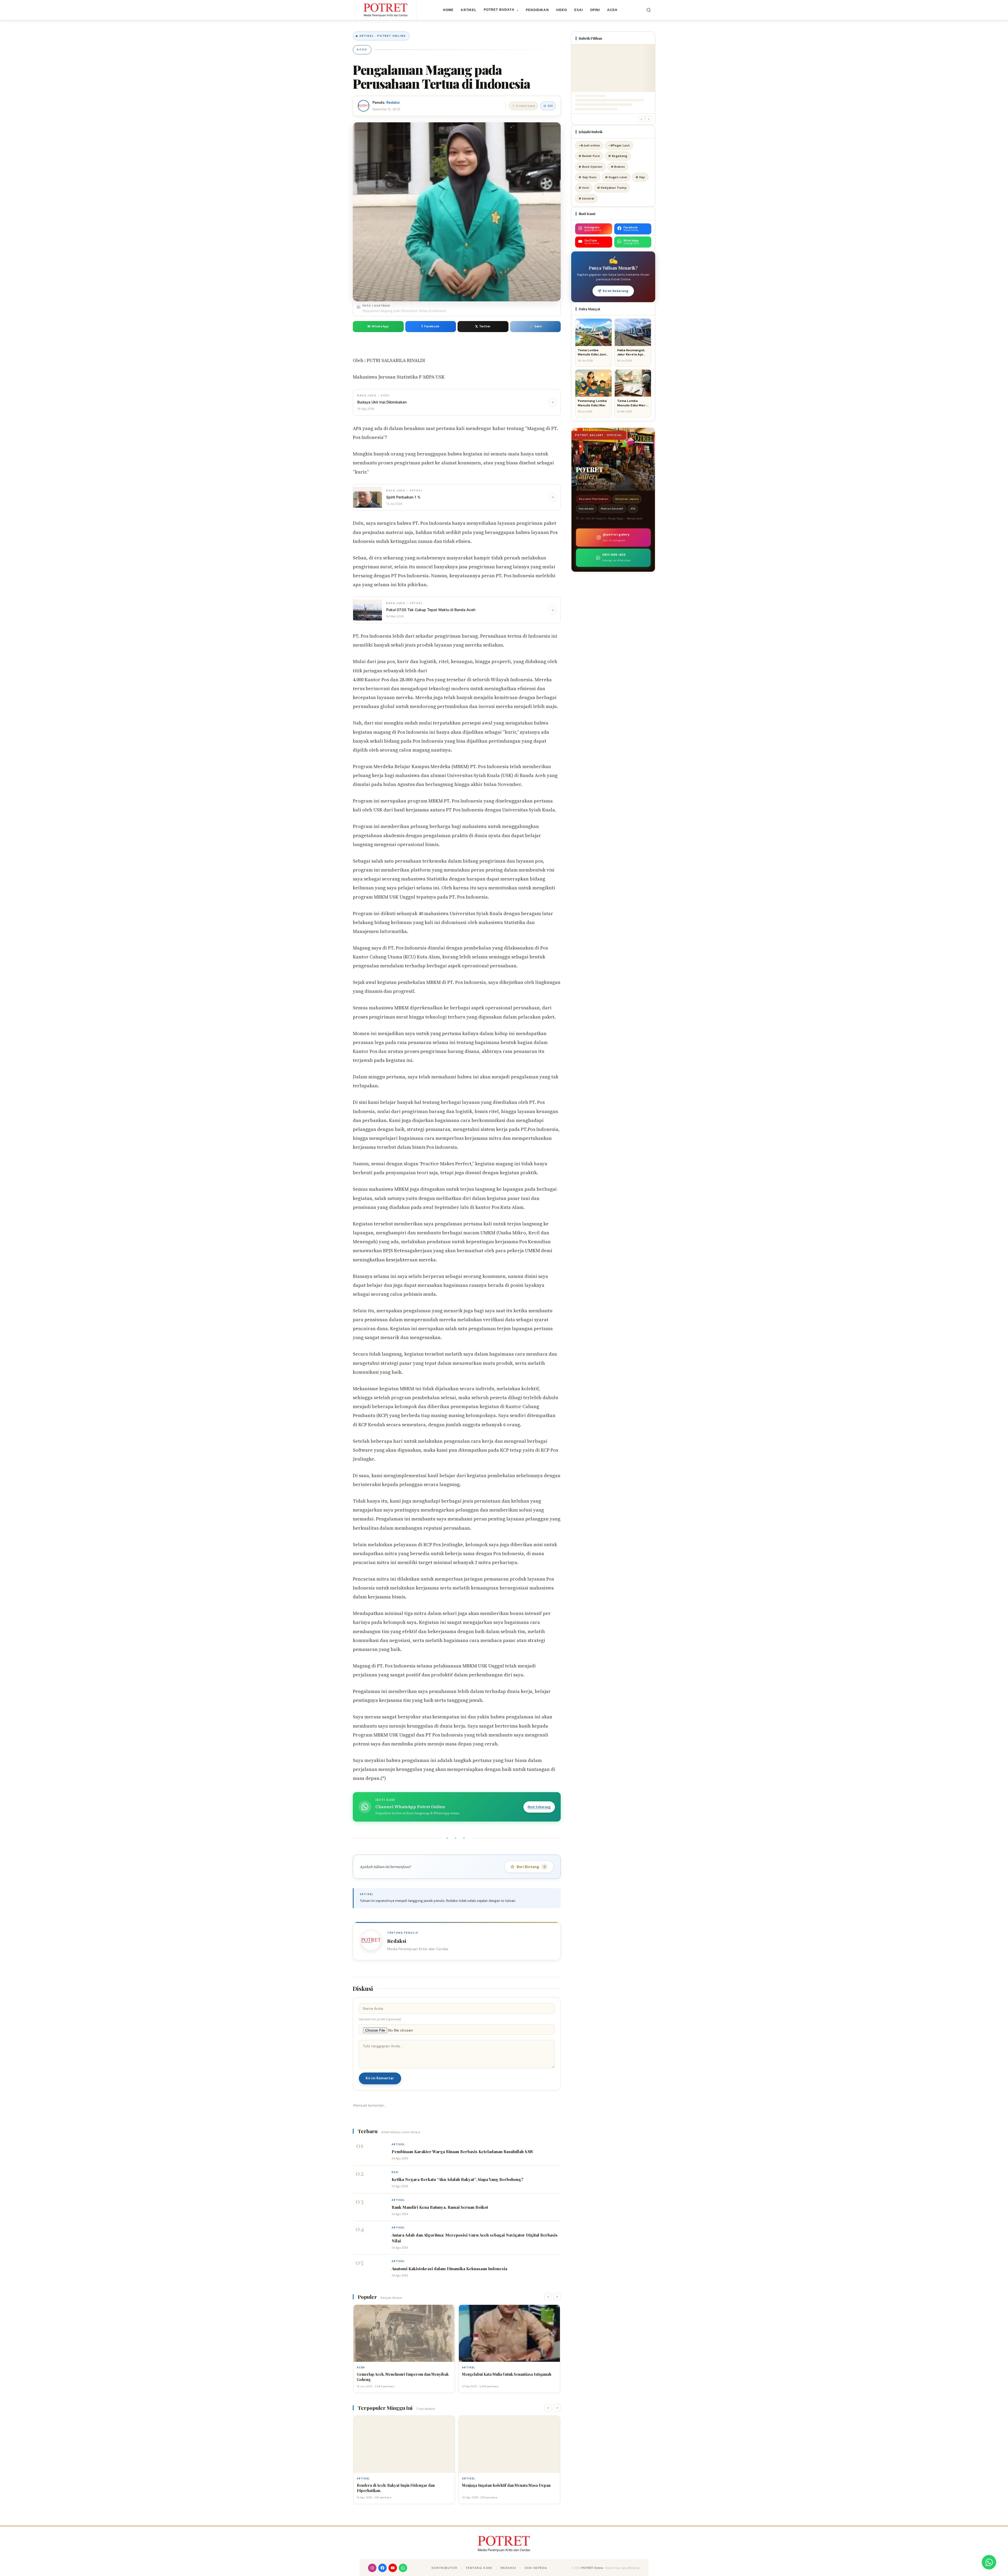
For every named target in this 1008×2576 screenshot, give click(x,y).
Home (448, 10)
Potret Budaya (501, 10)
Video (562, 10)
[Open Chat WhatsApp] (989, 2562)
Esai (579, 10)
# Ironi (584, 188)
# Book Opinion (590, 167)
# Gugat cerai (616, 177)
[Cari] (649, 10)
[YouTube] (393, 2568)
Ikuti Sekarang (539, 1807)
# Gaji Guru (588, 177)
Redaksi (393, 103)
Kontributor (445, 2568)
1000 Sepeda (536, 2568)
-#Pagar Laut (619, 145)
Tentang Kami (479, 2568)
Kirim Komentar (380, 2078)
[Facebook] (382, 2568)
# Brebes (618, 167)
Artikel (469, 10)
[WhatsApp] (403, 2568)
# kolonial (586, 198)
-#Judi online (589, 145)
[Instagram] (372, 2568)
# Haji (640, 177)
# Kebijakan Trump (612, 188)
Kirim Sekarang (616, 291)
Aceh (612, 10)
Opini (595, 10)
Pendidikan (537, 10)
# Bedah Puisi (589, 156)
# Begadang (618, 156)
